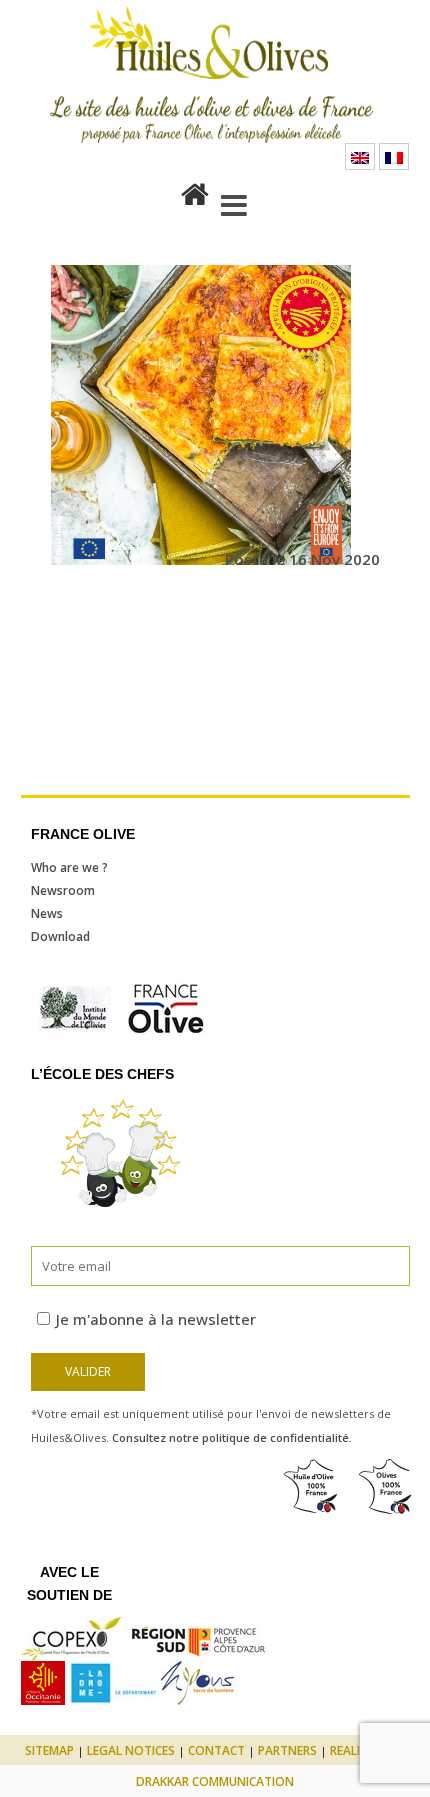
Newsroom (63, 890)
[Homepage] (195, 190)
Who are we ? (69, 867)
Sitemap (49, 1750)
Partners (287, 1750)
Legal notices (131, 1750)
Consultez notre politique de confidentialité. (232, 1437)
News (47, 913)
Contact (216, 1750)
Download (60, 936)
